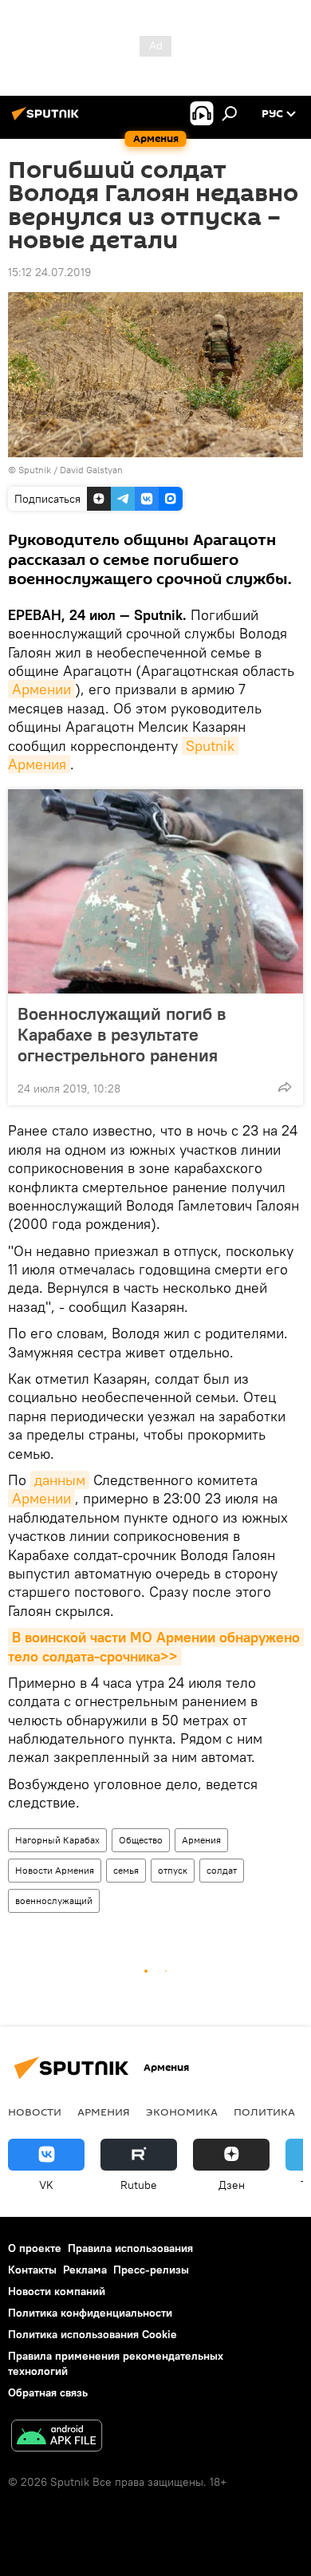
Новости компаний (57, 2291)
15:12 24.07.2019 (49, 272)
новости (35, 2112)
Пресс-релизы (151, 2270)
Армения (201, 1840)
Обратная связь (48, 2392)
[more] (285, 1087)
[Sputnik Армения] (48, 120)
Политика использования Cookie (93, 2334)
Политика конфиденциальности (90, 2313)
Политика (264, 2112)
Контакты (32, 2270)
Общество (141, 1840)
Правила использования (130, 2248)
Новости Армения (55, 1870)
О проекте (35, 2248)
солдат (222, 1870)
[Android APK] (57, 2438)
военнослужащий (54, 1900)
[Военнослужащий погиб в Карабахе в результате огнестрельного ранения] (155, 891)
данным (60, 1480)
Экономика (182, 2112)
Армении (41, 689)
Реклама (85, 2270)
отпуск (173, 1870)
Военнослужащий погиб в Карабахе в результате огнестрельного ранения (122, 1034)
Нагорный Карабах (57, 1840)
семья (126, 1870)
